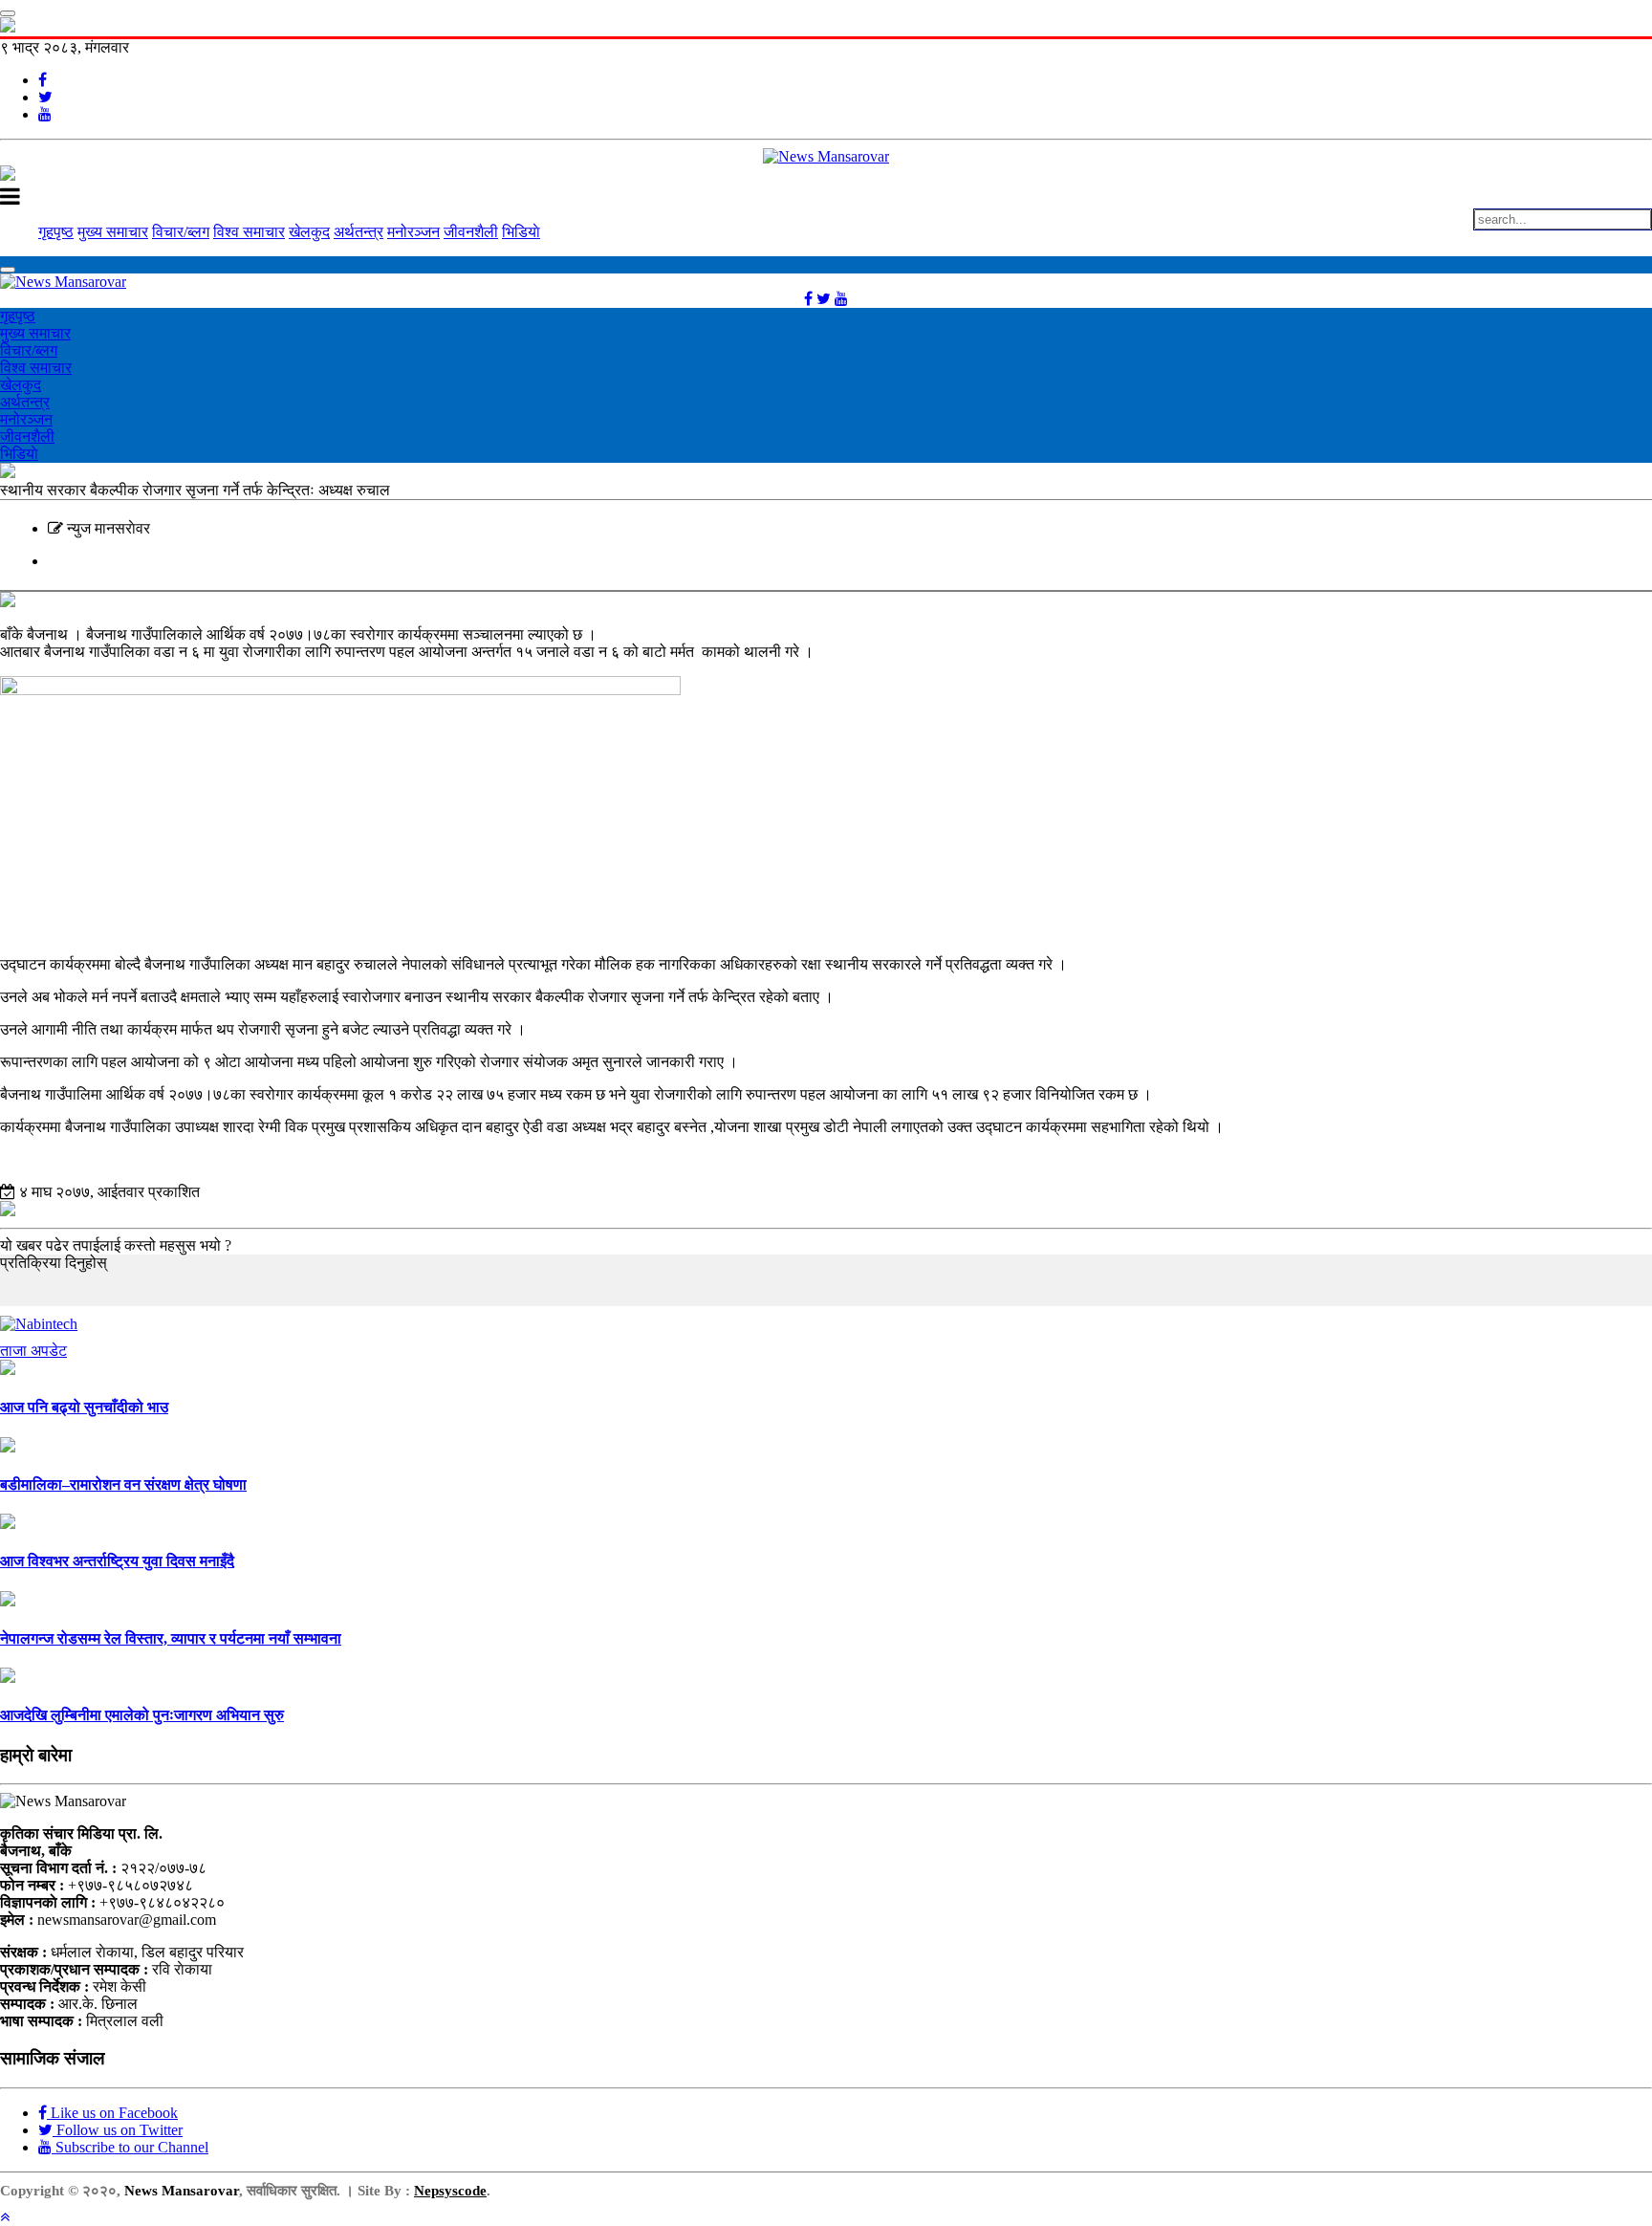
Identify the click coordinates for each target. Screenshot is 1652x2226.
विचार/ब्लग (181, 232)
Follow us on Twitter (118, 2130)
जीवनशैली (471, 232)
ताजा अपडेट (33, 1351)
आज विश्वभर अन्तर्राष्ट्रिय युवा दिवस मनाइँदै (117, 1561)
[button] (5, 2217)
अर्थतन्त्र (359, 232)
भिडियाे (521, 232)
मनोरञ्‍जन (413, 232)
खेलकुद (309, 232)
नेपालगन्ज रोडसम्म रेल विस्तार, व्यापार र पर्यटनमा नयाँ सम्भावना (171, 1638)
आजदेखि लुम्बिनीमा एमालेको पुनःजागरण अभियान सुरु (142, 1715)
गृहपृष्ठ (56, 232)
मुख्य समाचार (113, 232)
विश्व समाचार (249, 232)
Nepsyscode (450, 2191)
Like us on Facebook (112, 2113)
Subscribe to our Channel (130, 2147)
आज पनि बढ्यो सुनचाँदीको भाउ (84, 1407)
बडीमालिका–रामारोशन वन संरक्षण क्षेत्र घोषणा (123, 1484)
